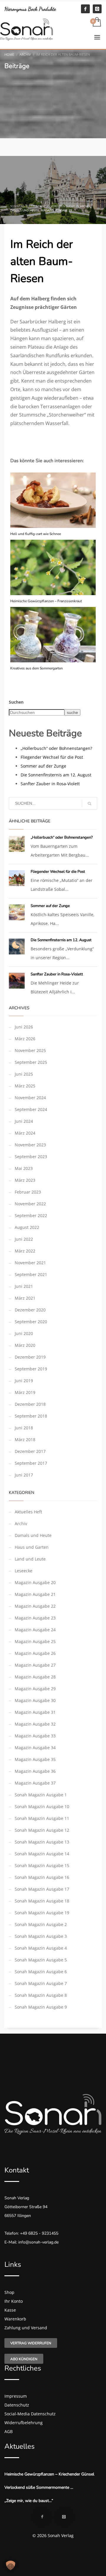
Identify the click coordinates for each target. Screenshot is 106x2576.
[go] (90, 804)
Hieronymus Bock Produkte (30, 9)
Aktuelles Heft (28, 1512)
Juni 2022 (24, 1239)
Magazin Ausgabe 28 (35, 1677)
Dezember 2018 (30, 1404)
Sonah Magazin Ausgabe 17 (42, 1889)
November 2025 (30, 1050)
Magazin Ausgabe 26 (35, 1653)
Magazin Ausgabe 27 (35, 1665)
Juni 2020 (24, 1333)
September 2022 (31, 1215)
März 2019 (25, 1392)
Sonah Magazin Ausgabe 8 (41, 1995)
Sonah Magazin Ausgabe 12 (42, 1830)
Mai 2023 (24, 1168)
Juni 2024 (24, 1121)
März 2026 (25, 1039)
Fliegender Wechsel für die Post (52, 757)
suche (72, 712)
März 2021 (25, 1298)
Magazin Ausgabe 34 (35, 1748)
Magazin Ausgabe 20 (35, 1582)
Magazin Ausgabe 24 (35, 1630)
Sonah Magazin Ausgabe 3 (41, 1936)
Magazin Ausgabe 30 (35, 1700)
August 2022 (27, 1227)
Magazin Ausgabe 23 (35, 1618)
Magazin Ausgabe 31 (35, 1712)
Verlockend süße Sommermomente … (39, 2487)
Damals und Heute (25, 210)
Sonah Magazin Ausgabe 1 (41, 1795)
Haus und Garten (32, 1547)
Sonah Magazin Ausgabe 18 (42, 1901)
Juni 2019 (24, 1381)
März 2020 (25, 1345)
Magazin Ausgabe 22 (35, 1606)
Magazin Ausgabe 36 (35, 1771)
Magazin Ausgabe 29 (57, 210)
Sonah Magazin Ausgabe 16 (42, 1877)
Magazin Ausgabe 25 (35, 1641)
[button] (11, 2565)
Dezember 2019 (30, 1357)
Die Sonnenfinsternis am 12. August (56, 775)
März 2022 (25, 1251)
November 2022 (30, 1204)
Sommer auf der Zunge (43, 766)
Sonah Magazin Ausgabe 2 (41, 1924)
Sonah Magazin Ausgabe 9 (41, 2007)
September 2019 (31, 1369)
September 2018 (31, 1416)
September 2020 (31, 1322)
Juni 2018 (24, 1428)
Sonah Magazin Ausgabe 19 (42, 1913)
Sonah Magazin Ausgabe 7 (41, 1983)
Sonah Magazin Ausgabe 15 (42, 1865)
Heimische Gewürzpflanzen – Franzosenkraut (46, 601)
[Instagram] (97, 9)
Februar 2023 (28, 1192)
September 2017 (31, 1463)
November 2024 (30, 1098)
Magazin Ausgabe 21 (35, 1594)
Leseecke (24, 1571)
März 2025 (25, 1086)
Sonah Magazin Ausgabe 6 (41, 1972)
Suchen (16, 702)
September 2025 (31, 1062)
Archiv (85, 206)
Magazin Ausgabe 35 (35, 1759)
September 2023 (31, 1157)
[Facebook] (85, 9)
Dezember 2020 (30, 1310)
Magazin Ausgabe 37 (35, 1783)
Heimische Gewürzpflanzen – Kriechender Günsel (49, 2474)
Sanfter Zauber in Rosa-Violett (50, 784)
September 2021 (31, 1274)
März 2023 (25, 1180)
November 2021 (30, 1263)
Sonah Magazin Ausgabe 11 (42, 1818)
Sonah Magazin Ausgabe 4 (41, 1948)
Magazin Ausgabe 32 (35, 1724)
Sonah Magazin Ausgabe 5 (41, 1960)
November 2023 (30, 1145)
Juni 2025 (24, 1074)
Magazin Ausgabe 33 (35, 1736)
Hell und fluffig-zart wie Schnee (36, 534)
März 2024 (25, 1133)
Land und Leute (30, 1559)
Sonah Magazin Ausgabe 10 (42, 1807)
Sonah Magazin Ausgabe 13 (42, 1842)
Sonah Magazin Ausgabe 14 (42, 1854)
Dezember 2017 (30, 1451)
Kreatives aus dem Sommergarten (37, 668)
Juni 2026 (24, 1027)
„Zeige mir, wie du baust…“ (29, 2501)
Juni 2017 (24, 1475)
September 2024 (31, 1109)
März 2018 (25, 1440)
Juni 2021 (24, 1286)
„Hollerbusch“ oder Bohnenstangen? (56, 748)
